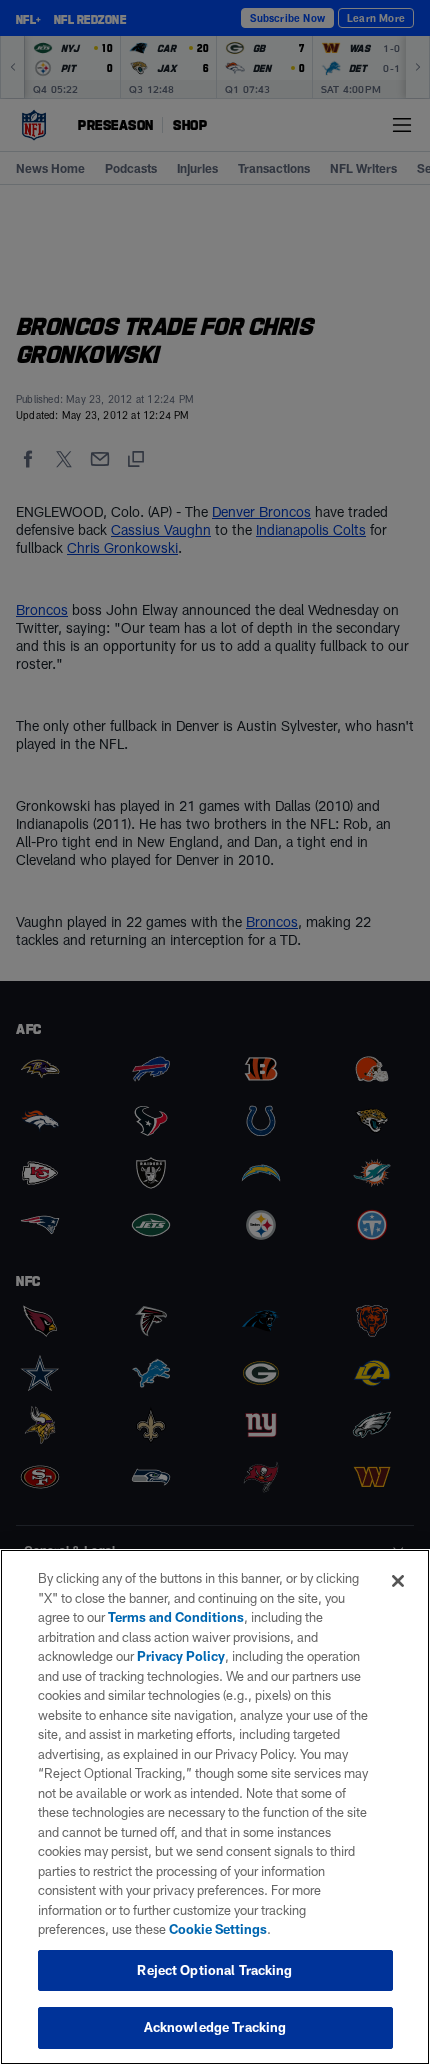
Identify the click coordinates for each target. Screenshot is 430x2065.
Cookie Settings (218, 1929)
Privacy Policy (181, 1656)
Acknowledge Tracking (215, 2027)
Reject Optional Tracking (214, 1970)
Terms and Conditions (176, 1617)
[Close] (398, 1581)
